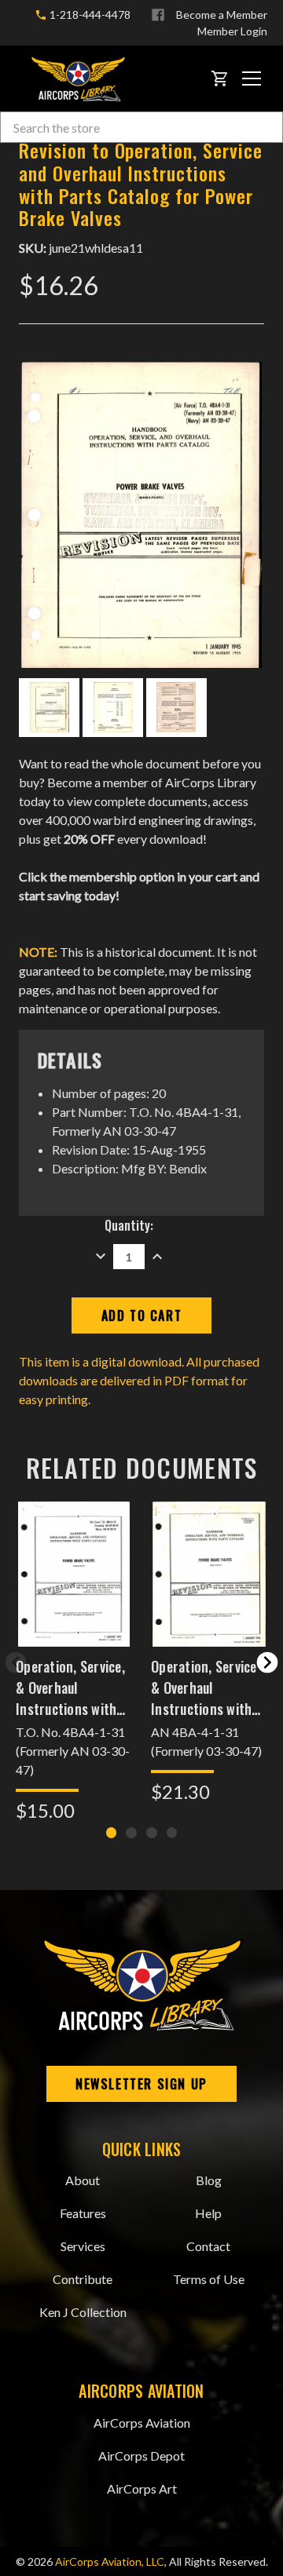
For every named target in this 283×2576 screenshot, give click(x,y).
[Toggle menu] (252, 78)
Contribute (83, 2279)
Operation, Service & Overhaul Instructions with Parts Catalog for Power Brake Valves (207, 1688)
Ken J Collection (83, 2312)
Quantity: (129, 1225)
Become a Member (222, 15)
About (83, 2180)
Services (83, 2246)
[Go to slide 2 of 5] (267, 1662)
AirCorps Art (142, 2488)
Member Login (232, 31)
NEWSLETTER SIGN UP (141, 2084)
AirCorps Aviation (142, 2423)
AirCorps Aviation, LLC (110, 2561)
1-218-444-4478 (89, 15)
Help (208, 2213)
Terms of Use (209, 2279)
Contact (208, 2246)
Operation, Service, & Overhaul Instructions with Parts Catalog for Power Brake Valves (72, 1688)
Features (83, 2213)
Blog (209, 2180)
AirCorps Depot (141, 2456)
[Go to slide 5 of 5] (16, 1662)
